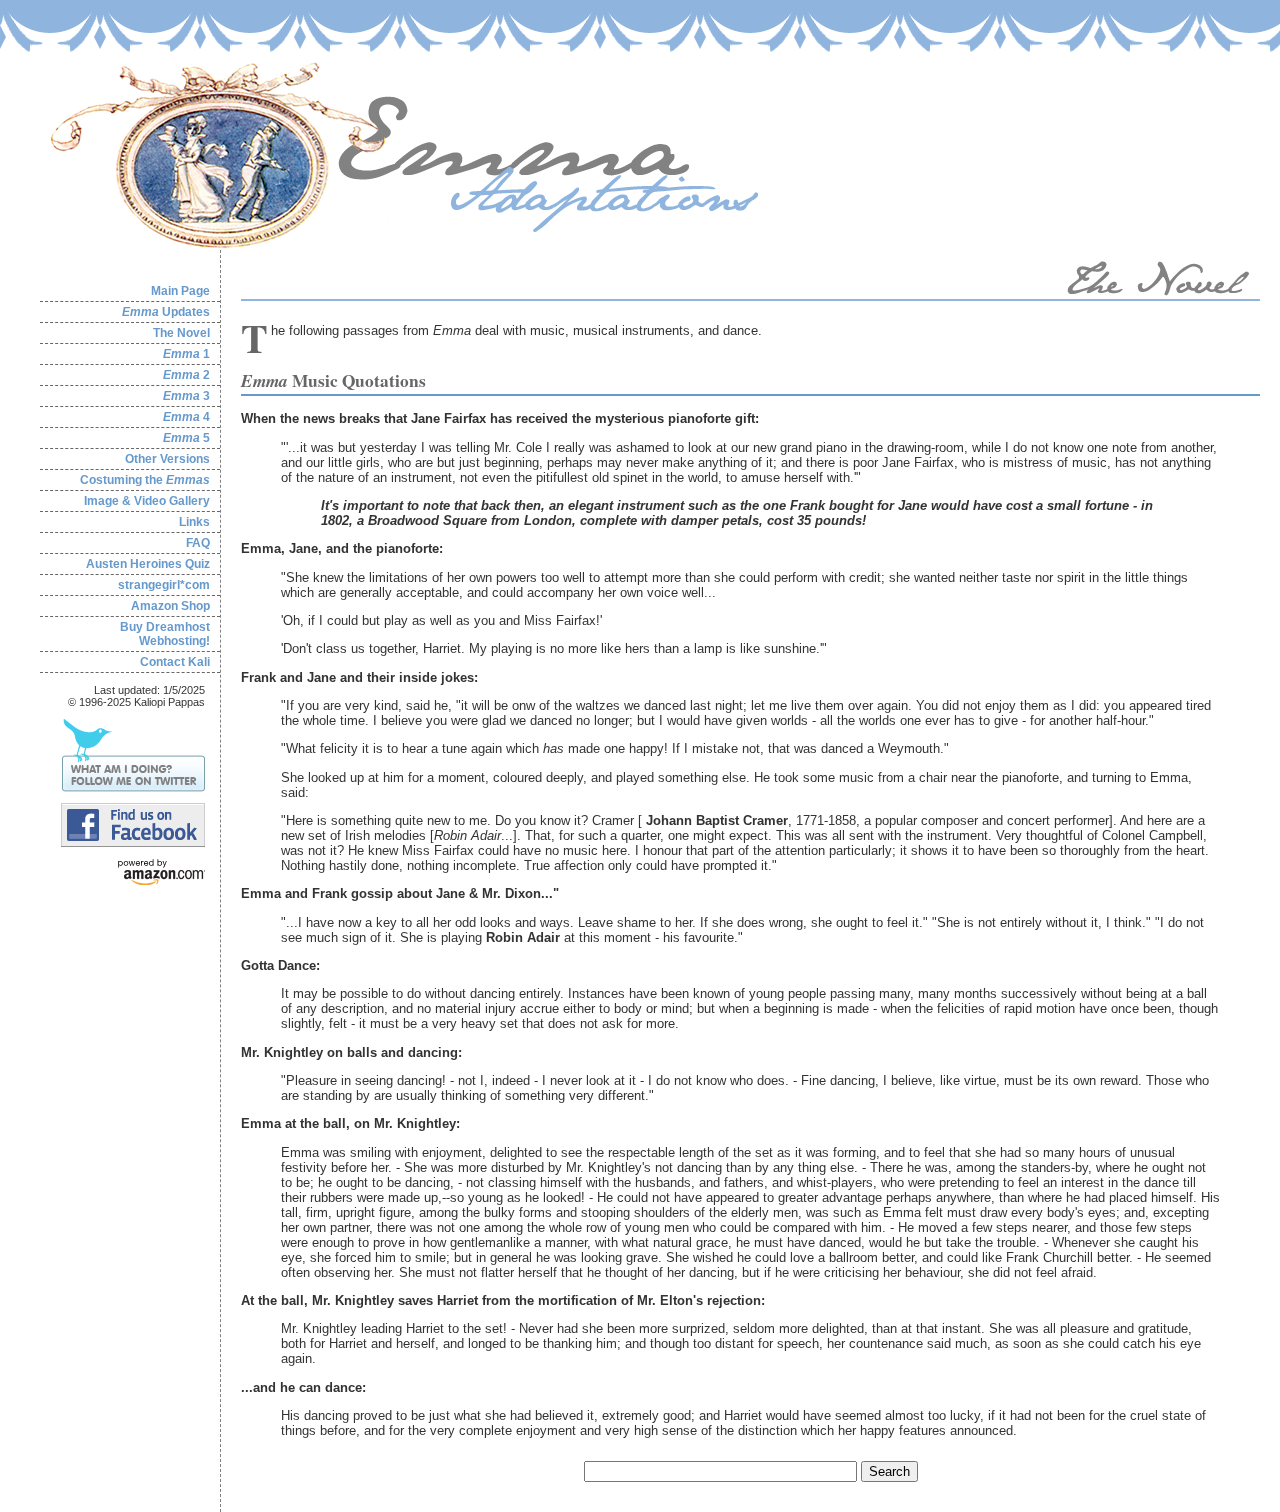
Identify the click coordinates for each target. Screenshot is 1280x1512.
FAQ (198, 543)
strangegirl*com (164, 585)
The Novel (181, 333)
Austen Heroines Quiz (148, 564)
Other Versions (167, 459)
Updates (166, 312)
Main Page (180, 291)
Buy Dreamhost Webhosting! (165, 634)
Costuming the (145, 480)
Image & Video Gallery (147, 501)
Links (194, 522)
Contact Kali (175, 662)
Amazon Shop (170, 606)
